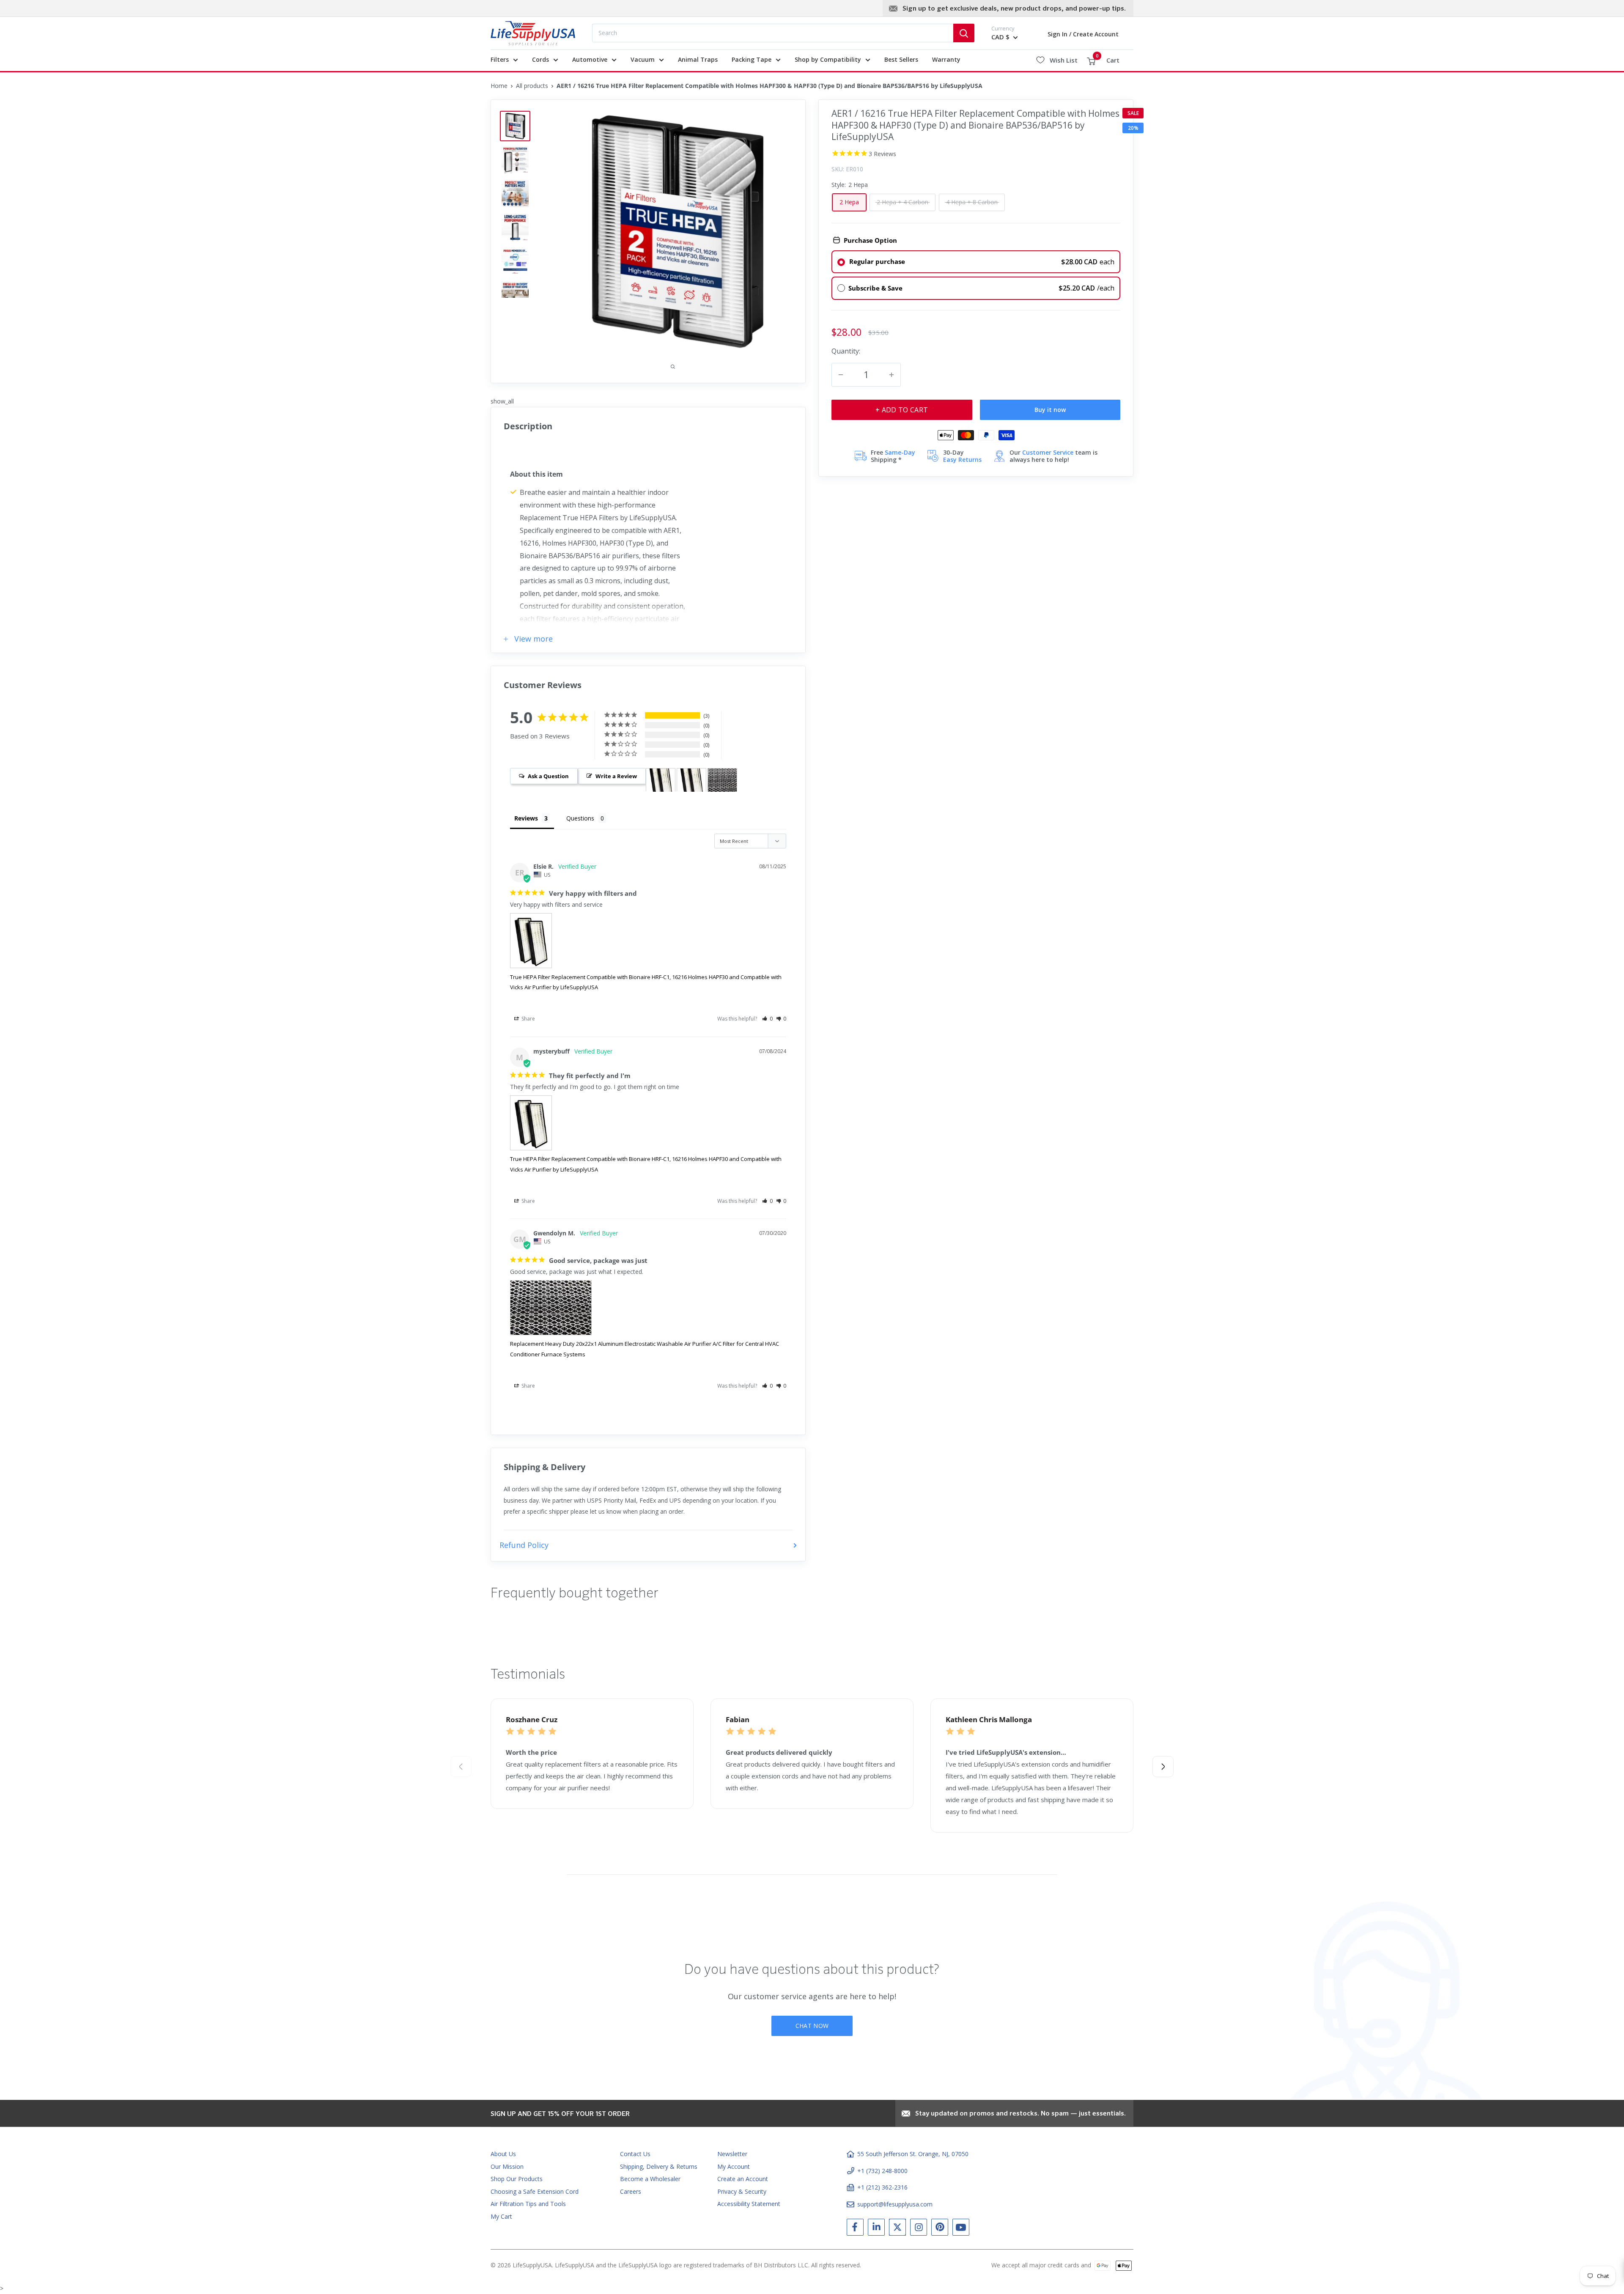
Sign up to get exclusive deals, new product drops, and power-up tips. (1014, 9)
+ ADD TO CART (902, 410)
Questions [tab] (580, 818)
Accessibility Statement (749, 2204)
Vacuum (643, 59)
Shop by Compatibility (828, 59)
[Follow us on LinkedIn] (876, 2229)
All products (532, 86)
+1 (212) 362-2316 (882, 2187)
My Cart (501, 2216)
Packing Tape (752, 59)
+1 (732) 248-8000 (882, 2171)
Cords (540, 59)
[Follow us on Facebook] (855, 2229)
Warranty (946, 59)
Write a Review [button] (616, 776)
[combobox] (773, 33)
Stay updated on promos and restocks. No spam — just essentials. (1020, 2114)
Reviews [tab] (526, 818)
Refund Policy (524, 1545)
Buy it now (1050, 410)
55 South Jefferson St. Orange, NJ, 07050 (913, 2154)
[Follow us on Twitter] (897, 2229)
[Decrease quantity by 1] (841, 375)
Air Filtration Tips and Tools (528, 2204)
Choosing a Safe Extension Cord (535, 2191)
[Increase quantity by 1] (892, 375)
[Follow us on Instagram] (919, 2229)
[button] (767, 1019)
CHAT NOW (812, 2026)
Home (499, 86)
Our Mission (507, 2166)
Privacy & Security (742, 2191)
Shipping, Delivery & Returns (659, 2166)
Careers (631, 2191)
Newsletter (732, 2154)
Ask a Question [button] (548, 776)
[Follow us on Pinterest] (940, 2229)
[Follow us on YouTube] (961, 2229)
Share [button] (528, 1019)
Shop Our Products (517, 2179)
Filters (500, 59)
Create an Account (743, 2179)
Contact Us (635, 2154)
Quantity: (846, 350)
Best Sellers (901, 59)
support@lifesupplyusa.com (895, 2204)
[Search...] (964, 33)
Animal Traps (698, 59)
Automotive (590, 59)
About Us (503, 2154)
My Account (734, 2166)
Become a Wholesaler (650, 2179)
